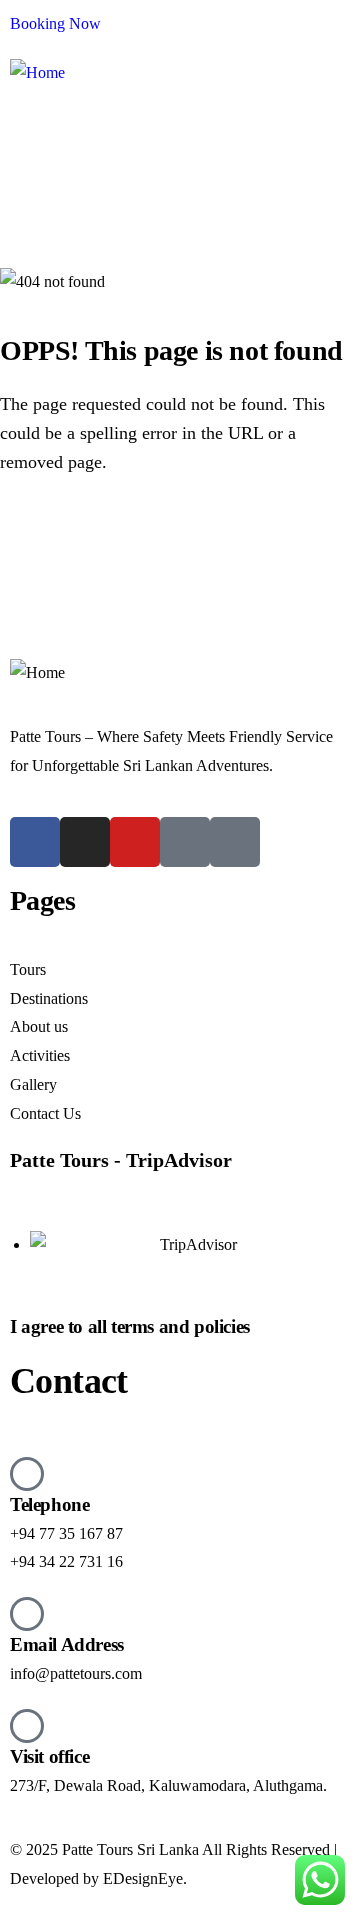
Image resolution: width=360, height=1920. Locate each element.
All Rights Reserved (266, 1849)
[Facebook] (35, 842)
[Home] (37, 73)
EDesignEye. (145, 1878)
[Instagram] (85, 842)
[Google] (235, 842)
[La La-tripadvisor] (185, 842)
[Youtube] (135, 842)
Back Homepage (113, 538)
